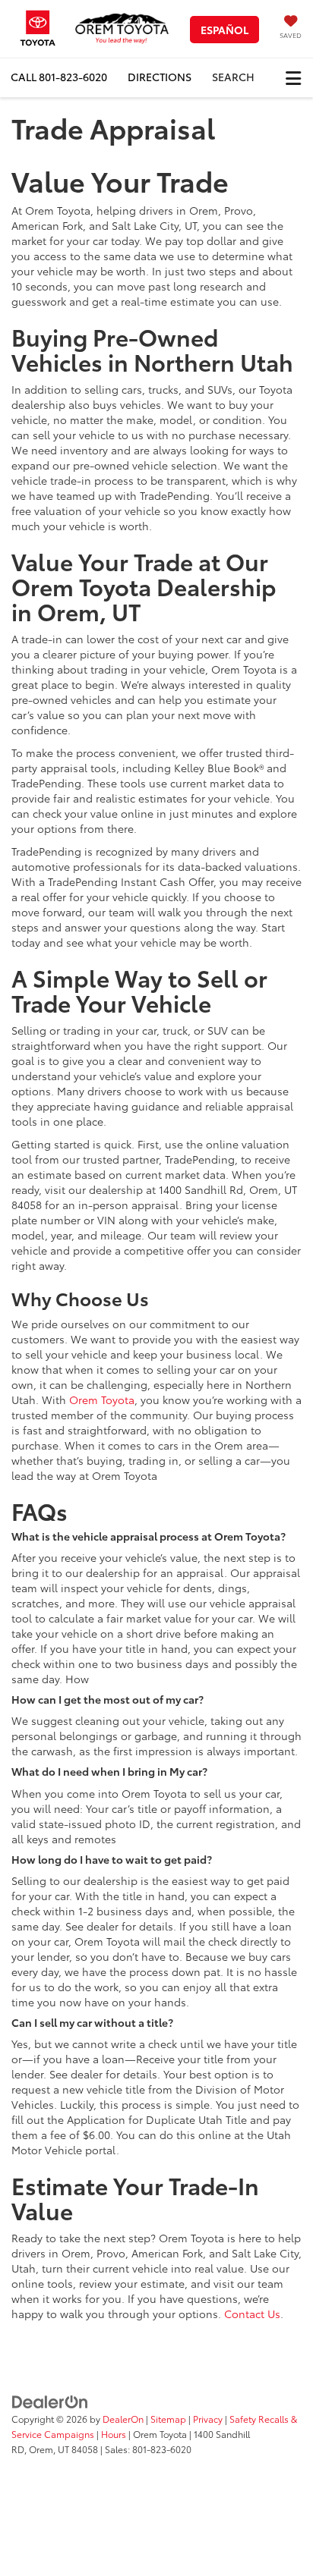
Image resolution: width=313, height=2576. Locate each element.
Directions (160, 77)
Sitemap (168, 2419)
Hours (114, 2434)
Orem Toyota (102, 1400)
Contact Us (252, 2314)
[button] (59, 77)
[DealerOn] (50, 2400)
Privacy (208, 2419)
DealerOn (123, 2419)
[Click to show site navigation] (293, 78)
